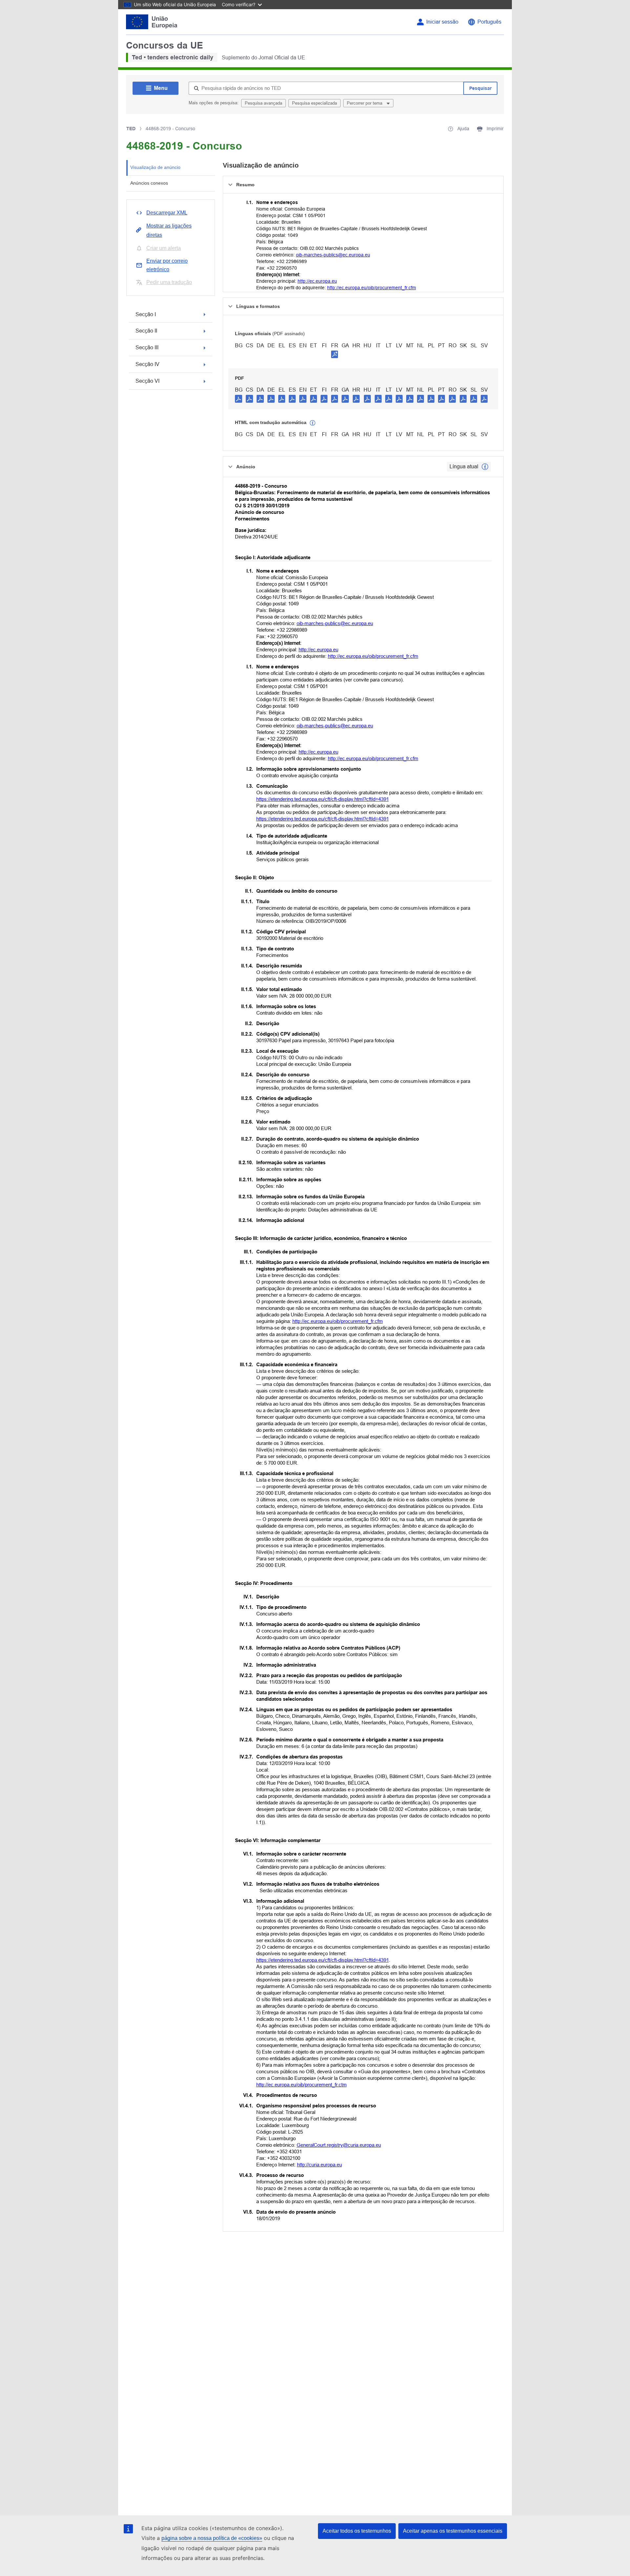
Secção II (146, 331)
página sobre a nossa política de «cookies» (212, 2538)
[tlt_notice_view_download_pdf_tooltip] (239, 398)
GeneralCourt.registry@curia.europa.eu (339, 2145)
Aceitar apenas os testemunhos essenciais (453, 2531)
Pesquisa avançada (263, 103)
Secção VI (147, 381)
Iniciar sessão (442, 22)
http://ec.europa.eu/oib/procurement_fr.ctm (302, 2085)
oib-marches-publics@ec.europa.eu (333, 255)
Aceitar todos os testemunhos (357, 2531)
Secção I (146, 314)
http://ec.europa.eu (317, 281)
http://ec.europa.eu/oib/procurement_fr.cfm (372, 288)
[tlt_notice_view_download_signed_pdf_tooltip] (335, 354)
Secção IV (147, 364)
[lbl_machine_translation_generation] (313, 423)
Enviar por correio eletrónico (167, 265)
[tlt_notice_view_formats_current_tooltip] (485, 467)
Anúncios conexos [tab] (149, 183)
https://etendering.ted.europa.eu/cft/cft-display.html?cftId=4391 (323, 799)
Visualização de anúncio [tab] (155, 167)
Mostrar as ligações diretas (169, 230)
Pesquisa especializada (315, 103)
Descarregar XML (167, 213)
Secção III (147, 347)
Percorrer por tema (365, 103)
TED (131, 129)
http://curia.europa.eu (319, 2165)
